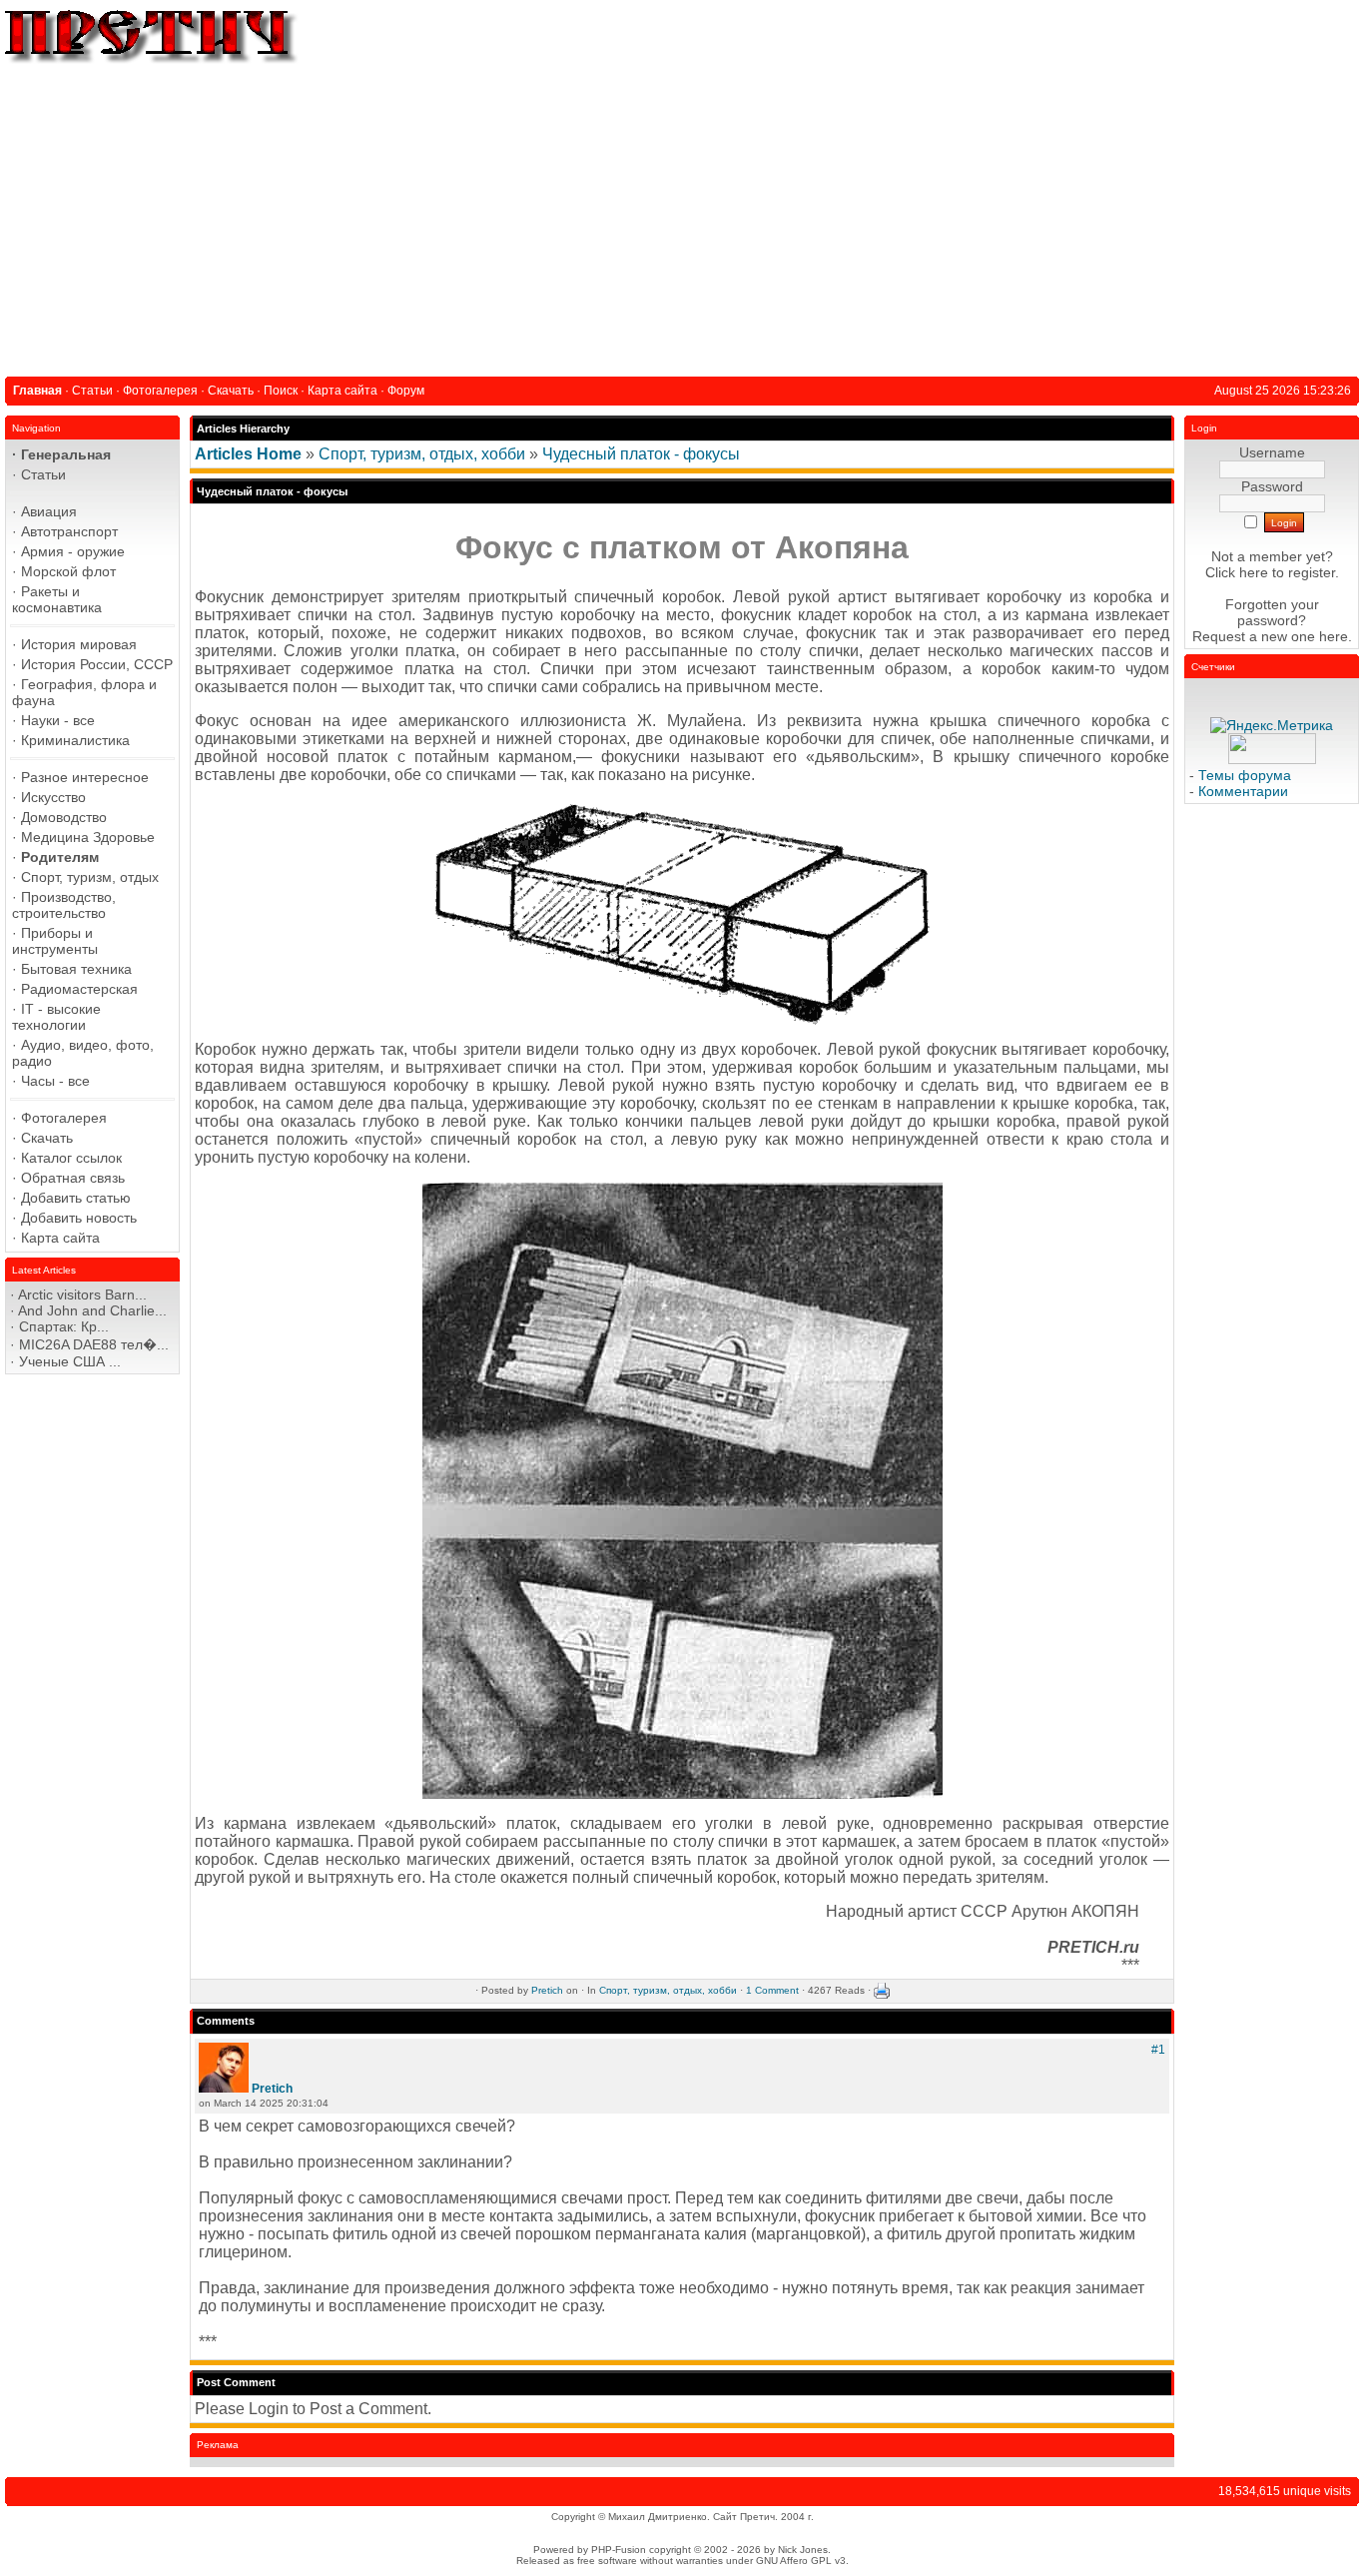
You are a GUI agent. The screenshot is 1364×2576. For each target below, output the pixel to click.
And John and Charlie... (92, 1310)
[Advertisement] (682, 217)
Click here (1237, 572)
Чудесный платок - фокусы (641, 454)
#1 (1158, 2050)
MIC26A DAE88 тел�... (94, 1344)
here (1334, 636)
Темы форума (1245, 775)
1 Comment (772, 1990)
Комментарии (1243, 791)
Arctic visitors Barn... (82, 1294)
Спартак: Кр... (64, 1326)
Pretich (547, 1990)
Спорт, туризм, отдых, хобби (422, 454)
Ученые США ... (70, 1361)
